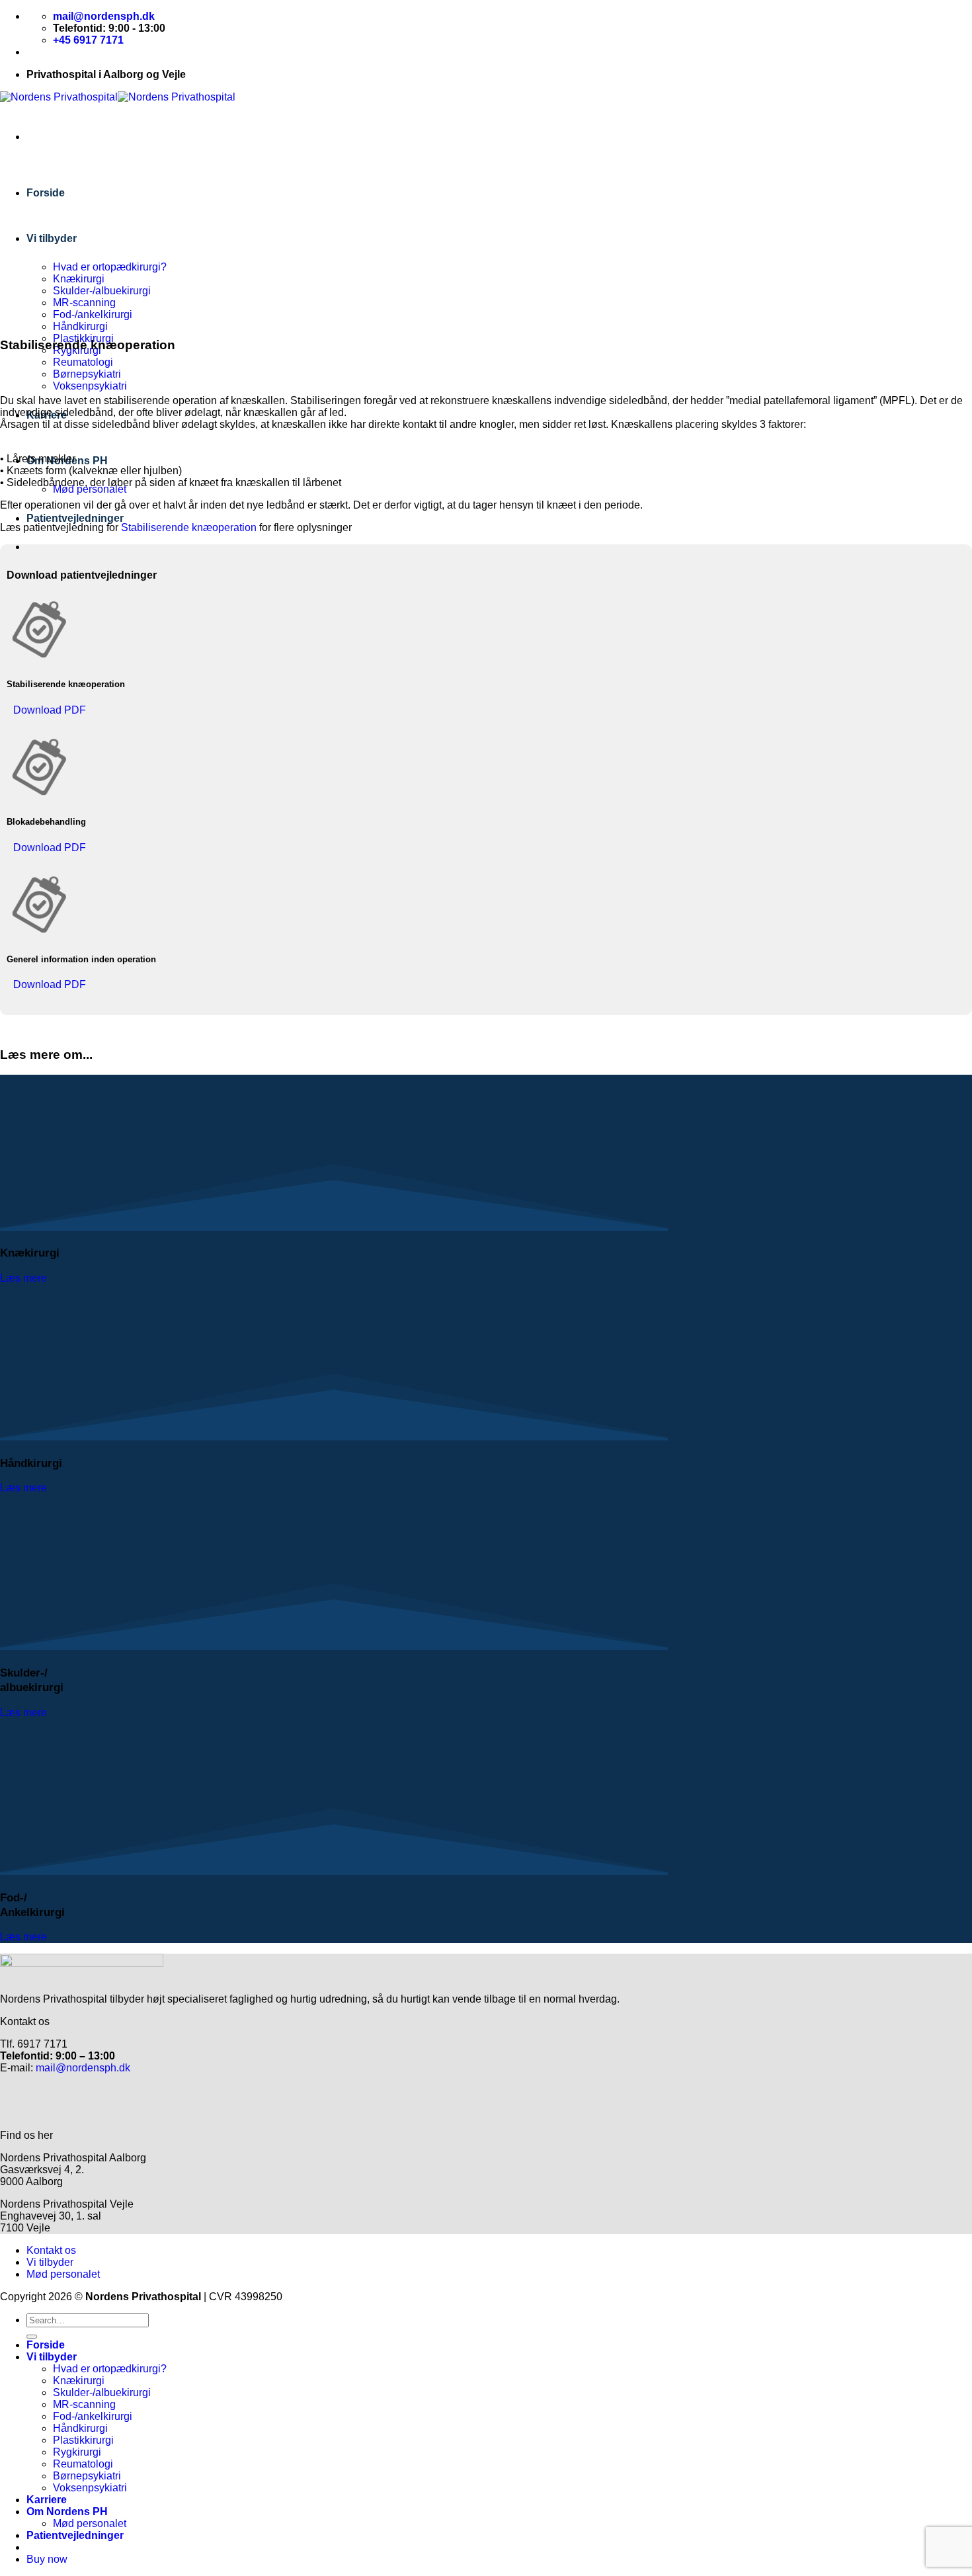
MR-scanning (84, 303)
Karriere (47, 2500)
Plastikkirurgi (83, 2440)
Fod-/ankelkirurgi (93, 314)
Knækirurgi (79, 279)
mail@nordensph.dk (82, 2068)
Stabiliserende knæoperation (189, 527)
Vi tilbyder (52, 238)
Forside (46, 193)
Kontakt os (51, 2250)
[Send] (32, 2337)
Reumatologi (83, 362)
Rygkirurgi (77, 2452)
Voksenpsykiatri (90, 386)
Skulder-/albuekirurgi (102, 291)
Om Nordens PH (67, 2512)
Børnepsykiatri (87, 374)
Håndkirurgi (80, 326)
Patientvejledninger (75, 518)
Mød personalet (90, 489)
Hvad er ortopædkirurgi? (110, 267)
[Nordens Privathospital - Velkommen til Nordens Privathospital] (118, 97)
